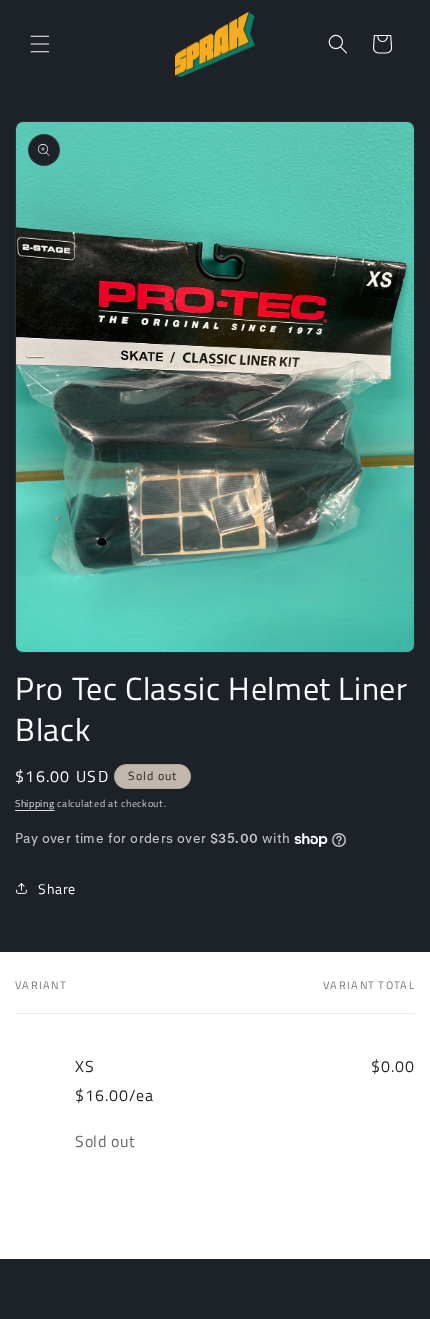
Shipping (35, 803)
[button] (40, 44)
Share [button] (57, 888)
